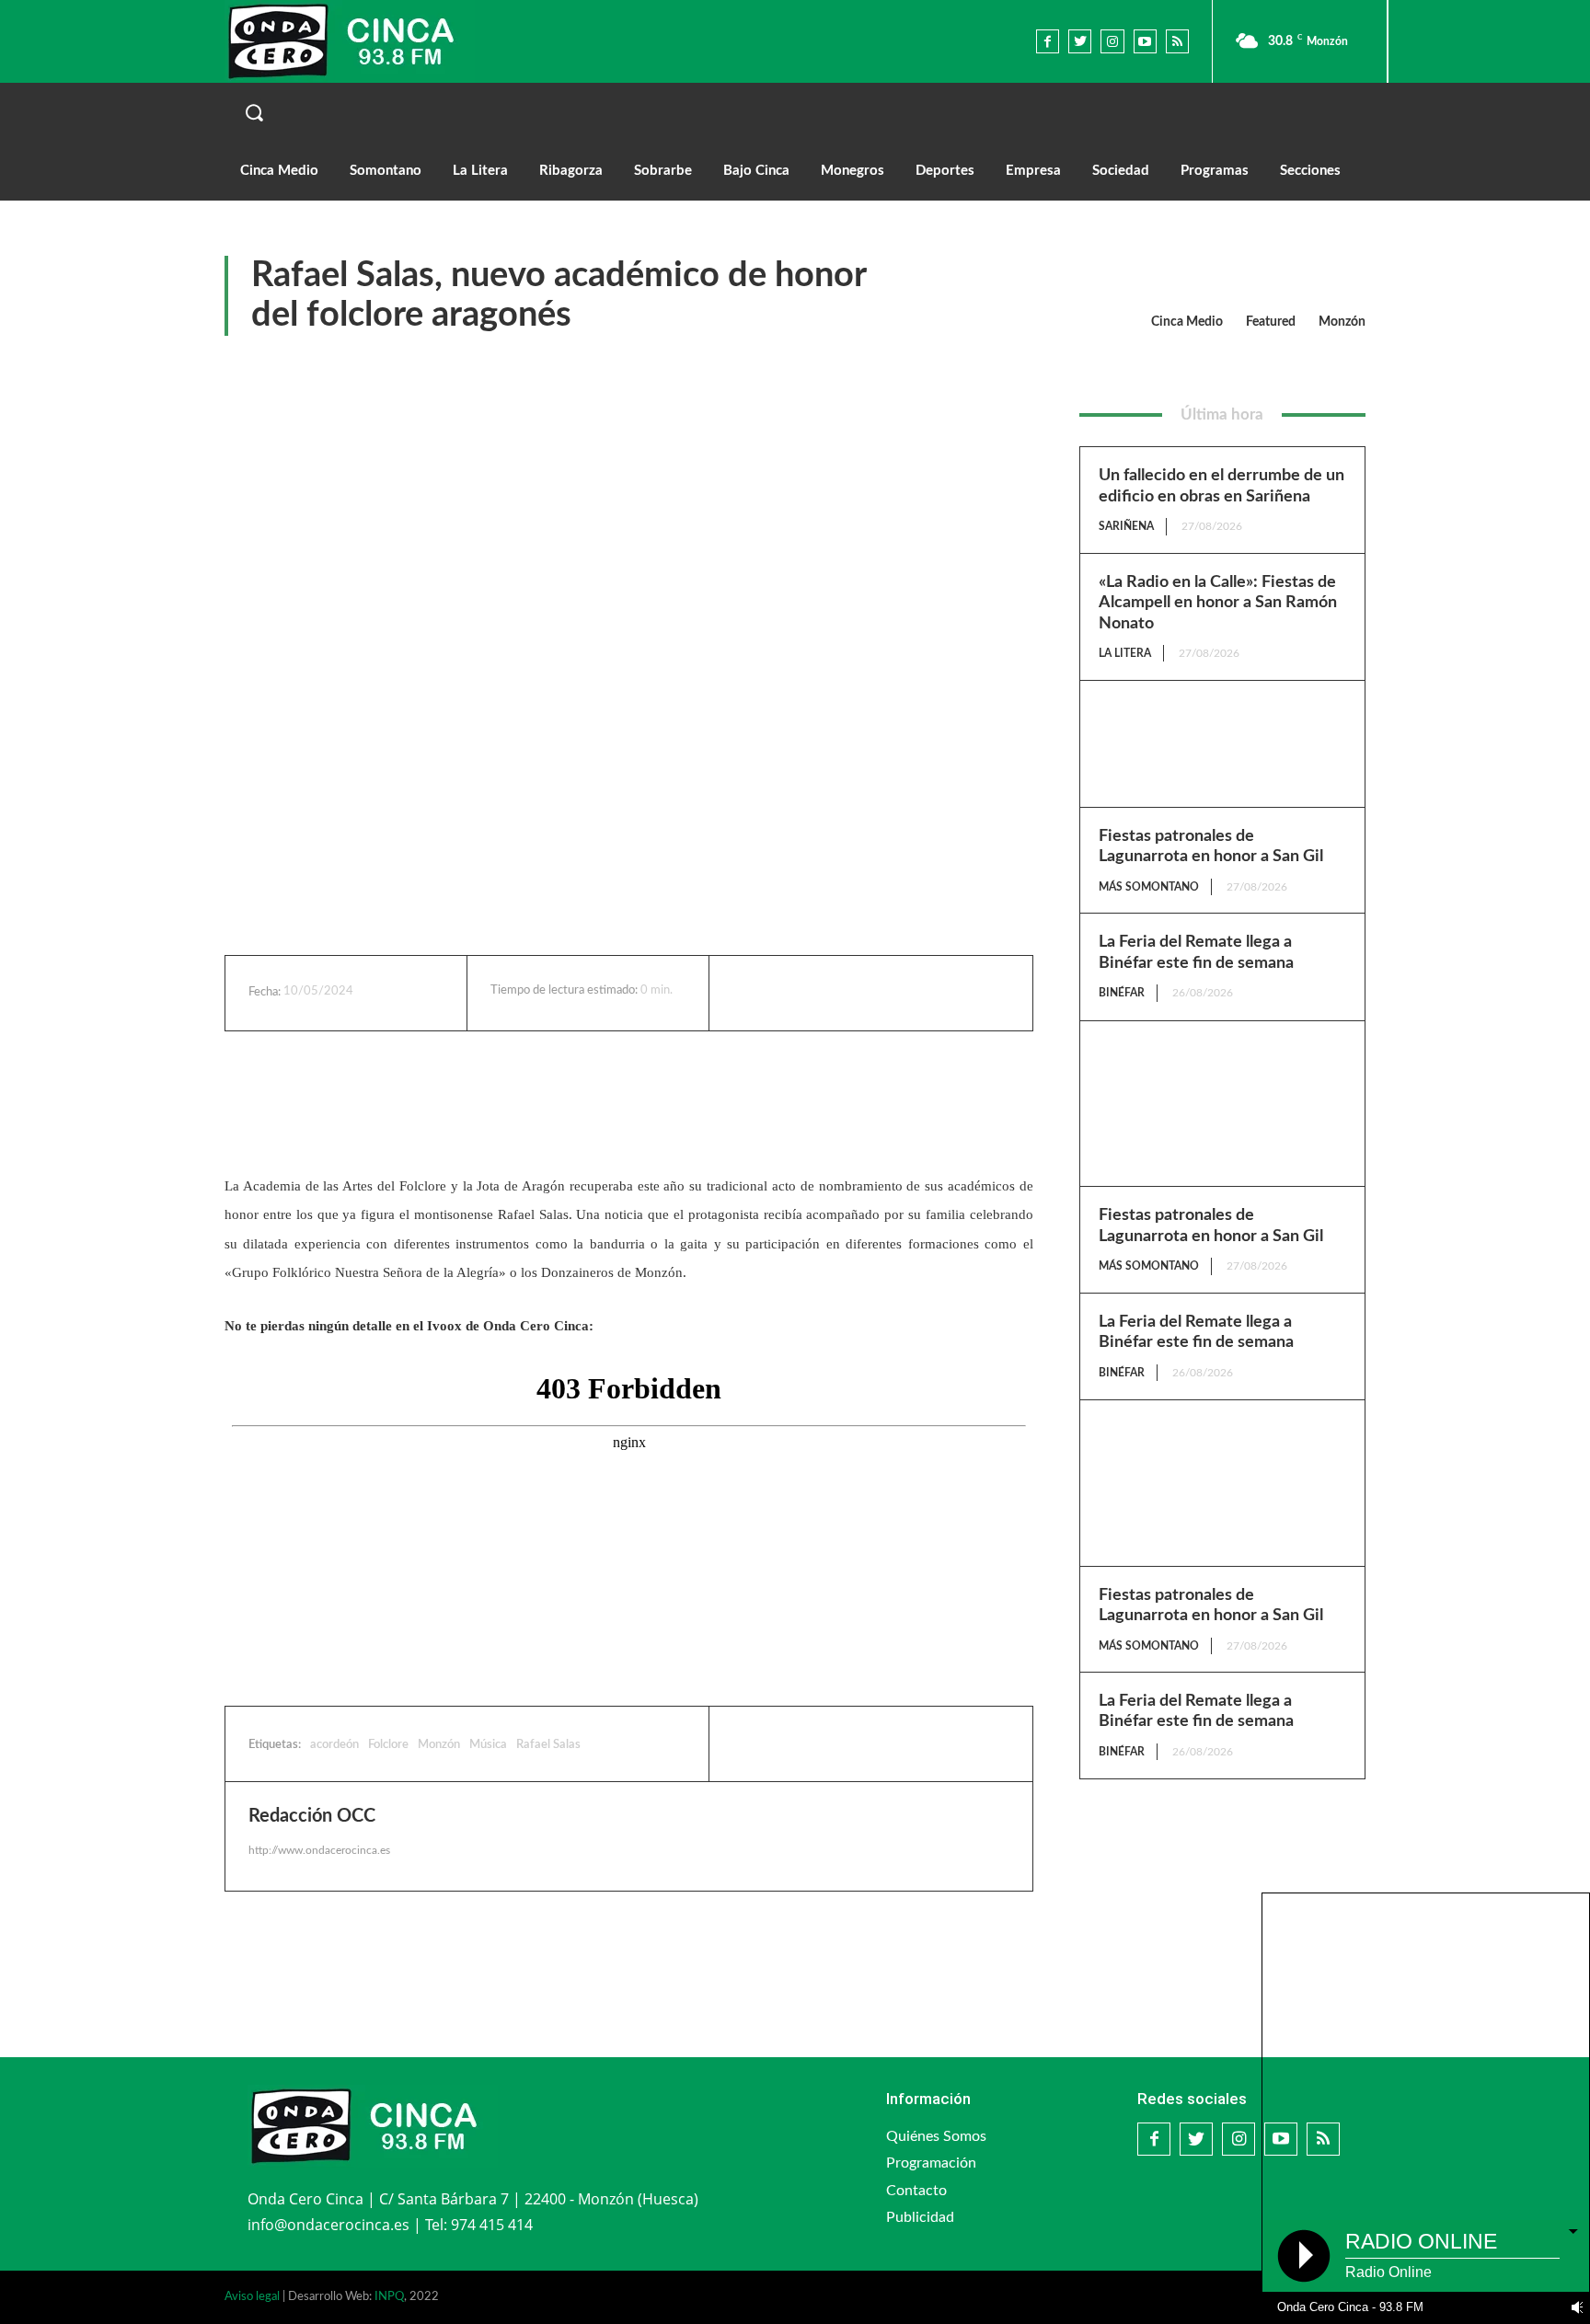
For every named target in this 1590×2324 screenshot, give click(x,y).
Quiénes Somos (936, 2136)
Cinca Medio (1187, 322)
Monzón (1342, 322)
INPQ (389, 2297)
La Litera (1125, 653)
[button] (795, 112)
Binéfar (1122, 993)
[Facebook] (1048, 41)
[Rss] (1177, 41)
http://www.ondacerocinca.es (319, 1850)
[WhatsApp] (893, 993)
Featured (1271, 322)
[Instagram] (1112, 41)
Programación (931, 2163)
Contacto (916, 2191)
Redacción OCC (312, 1816)
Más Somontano (1149, 887)
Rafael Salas (548, 1745)
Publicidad (920, 2217)
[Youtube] (1145, 41)
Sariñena (1126, 526)
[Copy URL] (936, 993)
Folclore (388, 1745)
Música (488, 1745)
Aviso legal (252, 2297)
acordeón (334, 1745)
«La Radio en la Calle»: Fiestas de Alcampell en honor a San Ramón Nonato (1218, 603)
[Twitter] (1080, 41)
